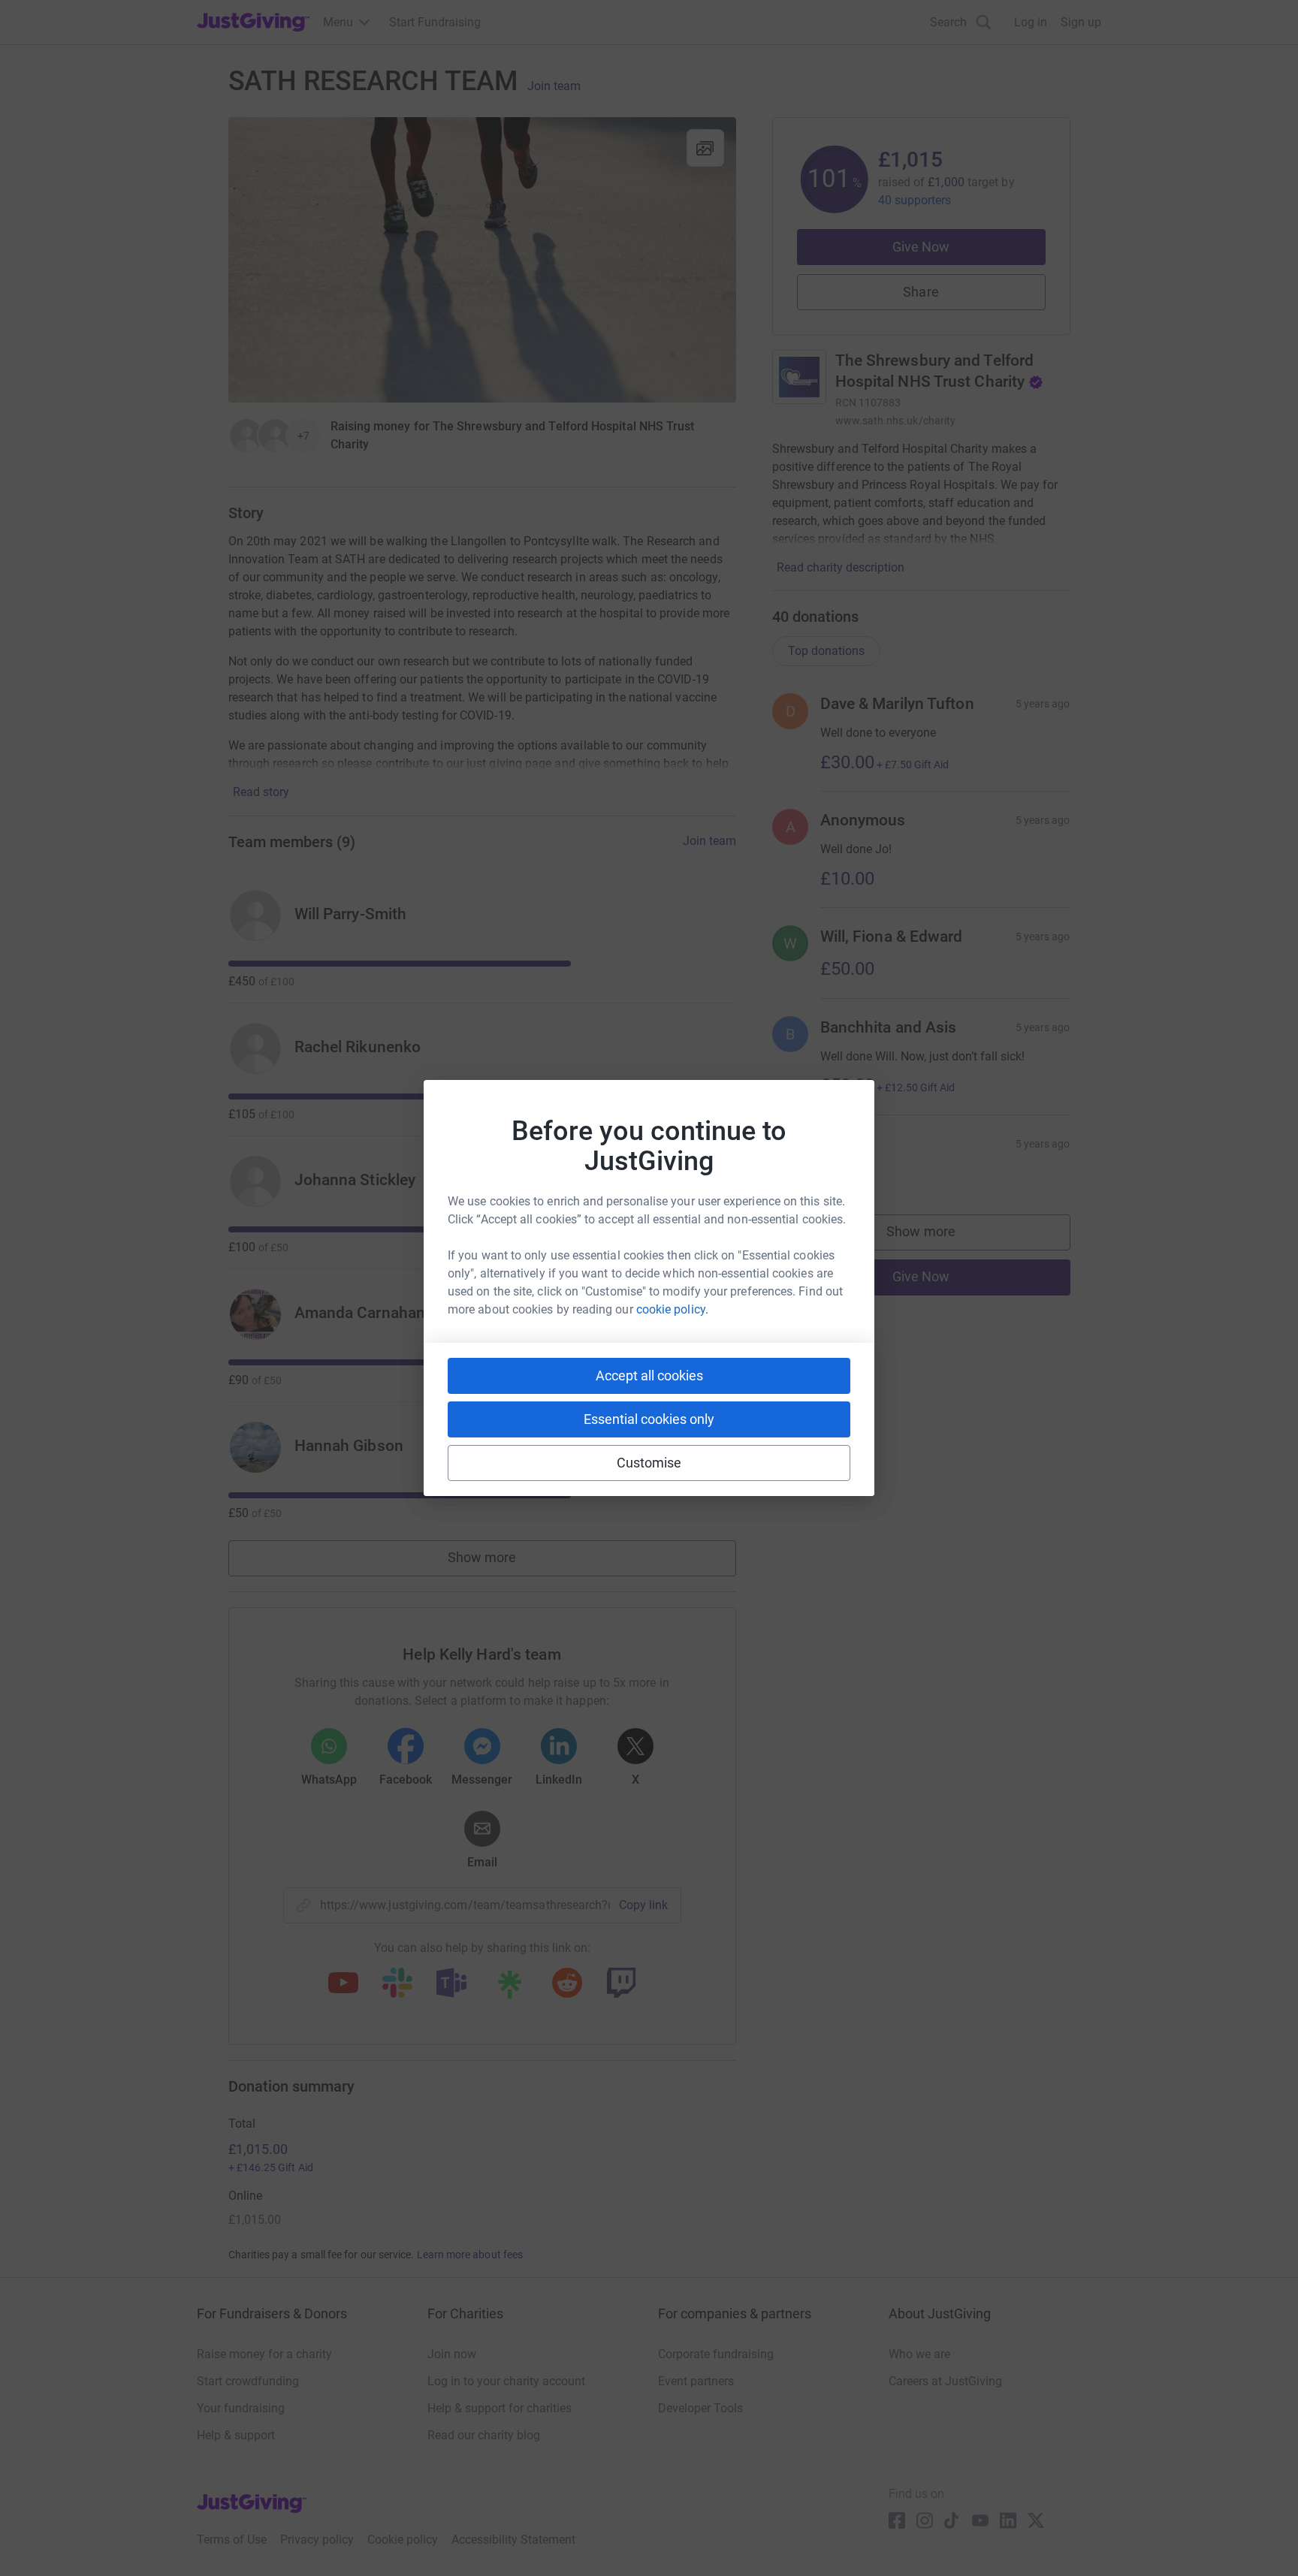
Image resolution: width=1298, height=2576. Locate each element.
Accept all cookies (649, 1375)
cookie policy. (672, 1309)
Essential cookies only (649, 1419)
